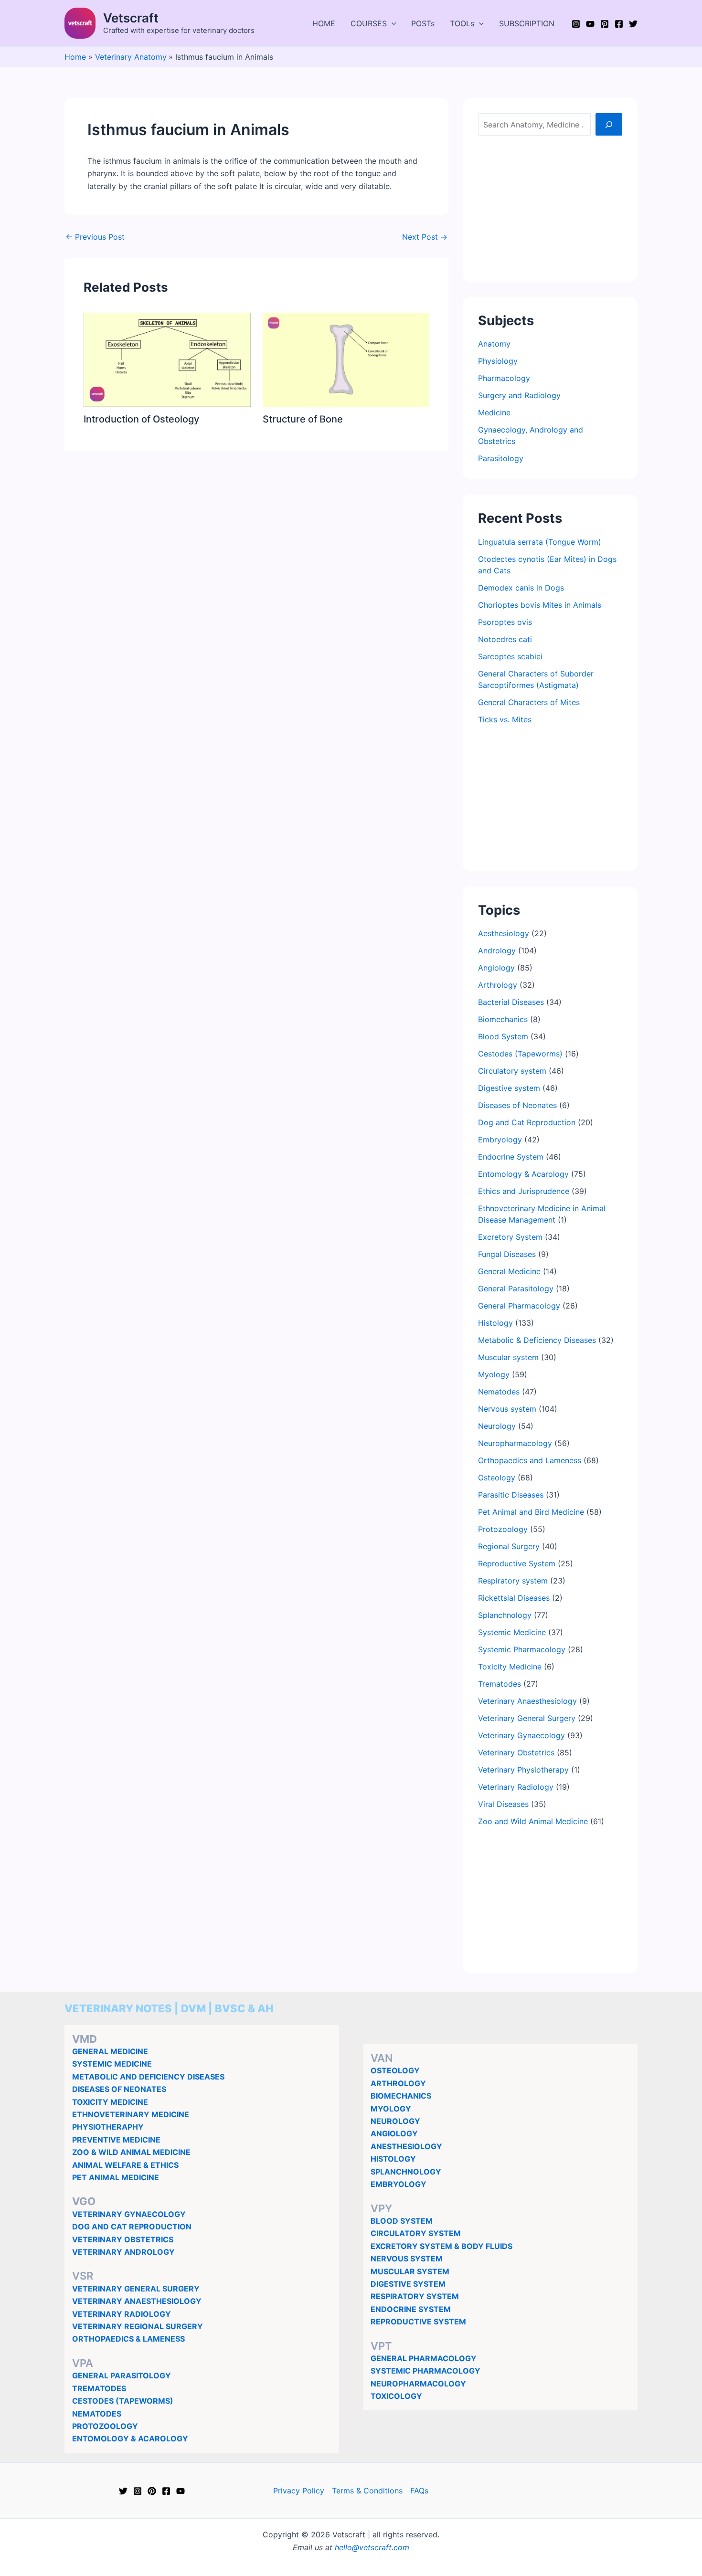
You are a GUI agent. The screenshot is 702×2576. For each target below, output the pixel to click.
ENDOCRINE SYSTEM (411, 2309)
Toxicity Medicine (510, 1667)
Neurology (497, 1426)
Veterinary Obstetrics (516, 1753)
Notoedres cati (505, 639)
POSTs (423, 23)
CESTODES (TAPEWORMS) (123, 2401)
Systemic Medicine (512, 1632)
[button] (392, 23)
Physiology (498, 361)
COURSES (369, 23)
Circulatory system (512, 1071)
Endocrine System (511, 1157)
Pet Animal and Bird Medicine (531, 1512)
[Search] (609, 124)
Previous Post (95, 237)
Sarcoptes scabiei (510, 656)
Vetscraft (131, 18)
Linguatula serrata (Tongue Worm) (540, 542)
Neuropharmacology (515, 1443)
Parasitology (501, 458)
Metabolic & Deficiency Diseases (537, 1340)
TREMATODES (99, 2388)
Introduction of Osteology (141, 419)
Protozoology (503, 1529)
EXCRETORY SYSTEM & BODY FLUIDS (441, 2246)
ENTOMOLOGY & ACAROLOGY (130, 2439)
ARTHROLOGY (398, 2083)
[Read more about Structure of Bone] (346, 359)
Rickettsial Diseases (514, 1598)
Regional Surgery (509, 1546)
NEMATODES (97, 2414)
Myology (494, 1374)
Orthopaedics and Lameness (530, 1460)
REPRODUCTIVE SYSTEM (418, 2322)
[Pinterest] (605, 24)
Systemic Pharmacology (522, 1649)
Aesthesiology (504, 933)
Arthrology (498, 985)
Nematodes (499, 1392)
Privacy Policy (299, 2491)
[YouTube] (590, 24)
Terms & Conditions (367, 2491)
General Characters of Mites (529, 702)
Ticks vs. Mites (505, 719)
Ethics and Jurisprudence (524, 1191)
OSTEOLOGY (395, 2070)
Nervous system (507, 1409)
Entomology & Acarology (523, 1174)
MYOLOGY (391, 2109)
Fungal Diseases (507, 1254)
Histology (495, 1323)
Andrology (497, 950)
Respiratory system (513, 1581)
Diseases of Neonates (517, 1105)
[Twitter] (633, 24)
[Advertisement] (550, 207)
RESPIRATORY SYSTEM (415, 2296)
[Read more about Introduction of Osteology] (167, 359)
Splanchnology (505, 1615)
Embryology (500, 1140)
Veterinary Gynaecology (521, 1735)
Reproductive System (517, 1563)
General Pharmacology (519, 1306)
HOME (324, 23)
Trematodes (500, 1684)
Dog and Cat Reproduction (527, 1122)
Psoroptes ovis (505, 622)
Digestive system (509, 1088)
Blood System (503, 1036)
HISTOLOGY (393, 2159)
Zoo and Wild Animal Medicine (533, 1821)
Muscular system (508, 1357)
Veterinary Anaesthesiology (527, 1701)
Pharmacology (504, 378)
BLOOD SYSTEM (402, 2221)
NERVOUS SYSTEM (407, 2259)
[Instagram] (576, 24)
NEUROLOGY (395, 2121)
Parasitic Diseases (511, 1495)
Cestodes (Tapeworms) (520, 1054)
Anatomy (494, 344)
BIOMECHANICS (401, 2096)
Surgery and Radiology (519, 395)
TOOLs (462, 23)
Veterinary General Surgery (527, 1718)
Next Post (425, 237)
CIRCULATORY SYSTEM (416, 2233)
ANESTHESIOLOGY (406, 2146)
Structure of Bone (303, 419)
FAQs (419, 2491)
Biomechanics (503, 1019)
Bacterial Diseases (511, 1002)
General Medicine (509, 1271)
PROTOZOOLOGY (105, 2426)
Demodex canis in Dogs (521, 588)
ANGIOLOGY (394, 2133)
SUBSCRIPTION (527, 23)
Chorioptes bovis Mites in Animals (540, 605)
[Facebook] (619, 24)
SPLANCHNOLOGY (406, 2172)
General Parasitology (516, 1288)
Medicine (494, 412)
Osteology (497, 1478)
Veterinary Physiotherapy (523, 1770)
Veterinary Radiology (516, 1787)
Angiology (496, 968)
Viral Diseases (503, 1804)
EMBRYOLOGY (399, 2184)
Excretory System (510, 1237)
